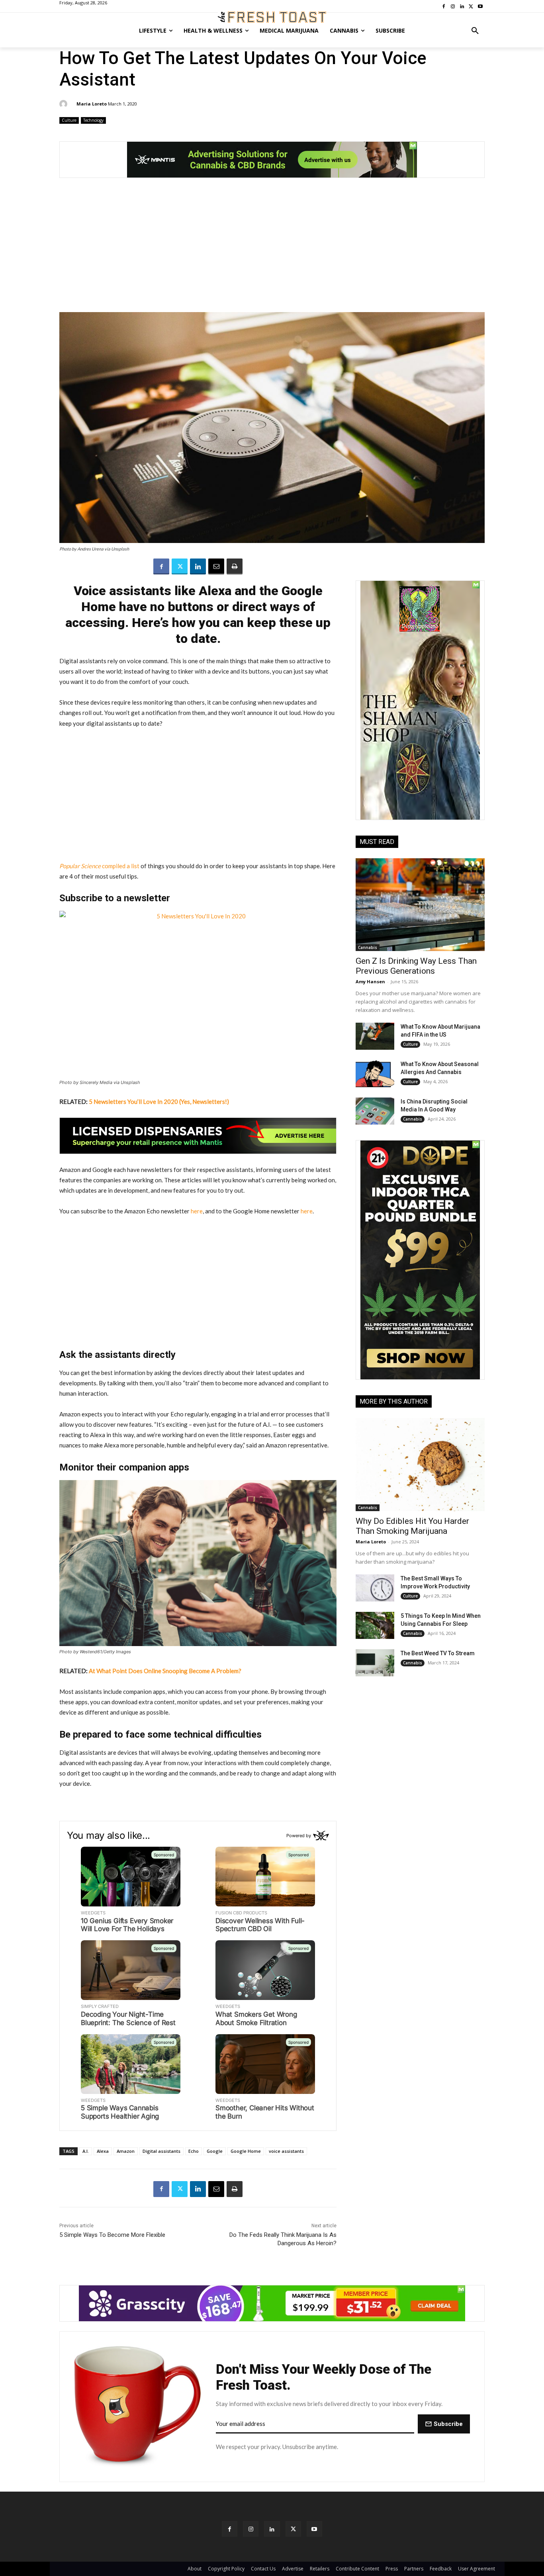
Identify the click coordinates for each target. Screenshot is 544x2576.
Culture (69, 120)
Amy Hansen (370, 981)
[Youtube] (314, 2529)
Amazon (126, 2151)
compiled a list (99, 866)
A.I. (86, 2151)
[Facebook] (161, 566)
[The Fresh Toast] (272, 17)
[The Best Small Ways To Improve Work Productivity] (375, 1588)
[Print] (235, 566)
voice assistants (286, 2151)
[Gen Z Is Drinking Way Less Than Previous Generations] (420, 905)
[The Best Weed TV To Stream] (375, 1663)
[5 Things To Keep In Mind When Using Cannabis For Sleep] (375, 1625)
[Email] (216, 566)
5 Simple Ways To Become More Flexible (112, 2235)
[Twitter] (180, 566)
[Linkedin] (198, 566)
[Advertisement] (272, 249)
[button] (475, 31)
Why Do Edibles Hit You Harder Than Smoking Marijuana (412, 1526)
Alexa (103, 2151)
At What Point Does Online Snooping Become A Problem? (165, 1671)
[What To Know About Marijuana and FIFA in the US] (375, 1036)
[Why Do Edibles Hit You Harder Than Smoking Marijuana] (420, 1464)
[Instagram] (251, 2529)
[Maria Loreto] (65, 104)
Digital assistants (161, 2151)
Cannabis (368, 947)
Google (215, 2151)
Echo (194, 2151)
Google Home (246, 2151)
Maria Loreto (92, 104)
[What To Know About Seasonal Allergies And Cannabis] (375, 1074)
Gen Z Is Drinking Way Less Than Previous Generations (416, 966)
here (197, 1211)
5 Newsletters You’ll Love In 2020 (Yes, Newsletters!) (159, 1101)
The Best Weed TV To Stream (438, 1653)
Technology (93, 120)
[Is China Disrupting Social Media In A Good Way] (375, 1111)
